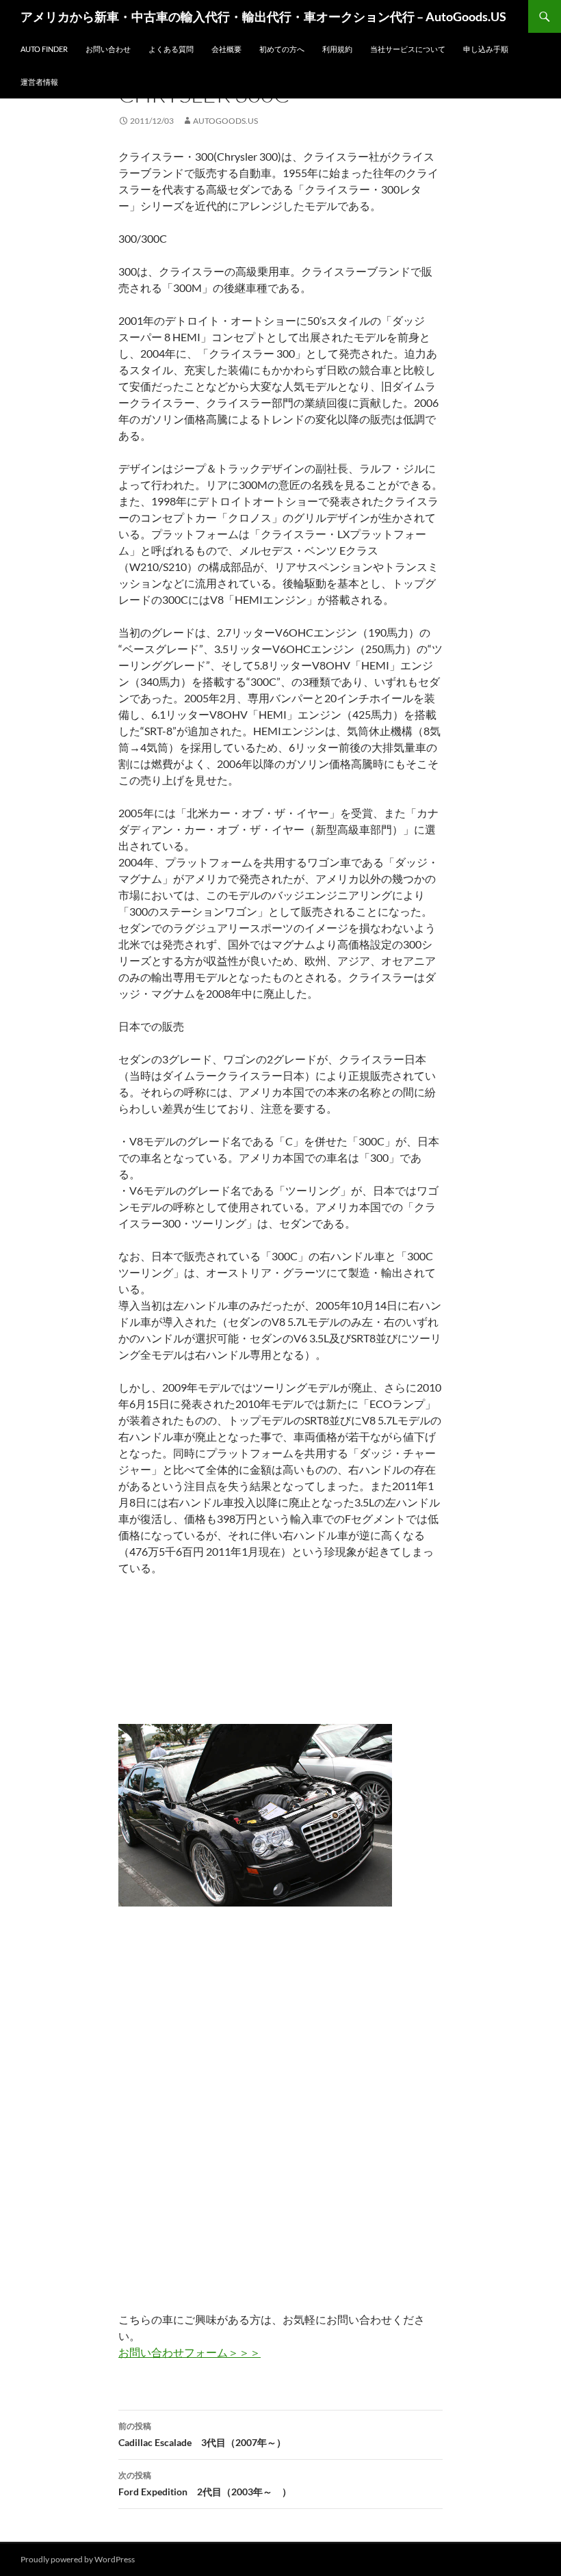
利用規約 (337, 49)
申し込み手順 (486, 49)
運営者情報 (39, 82)
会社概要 (226, 49)
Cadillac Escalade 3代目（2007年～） (202, 2434)
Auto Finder (44, 49)
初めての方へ (282, 49)
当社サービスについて (408, 49)
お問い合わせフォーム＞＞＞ (190, 2352)
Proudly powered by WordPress (78, 2559)
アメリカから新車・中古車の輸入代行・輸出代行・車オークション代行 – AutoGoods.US (263, 16)
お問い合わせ (108, 49)
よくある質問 (171, 49)
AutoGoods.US (225, 121)
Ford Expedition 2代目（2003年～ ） (205, 2484)
